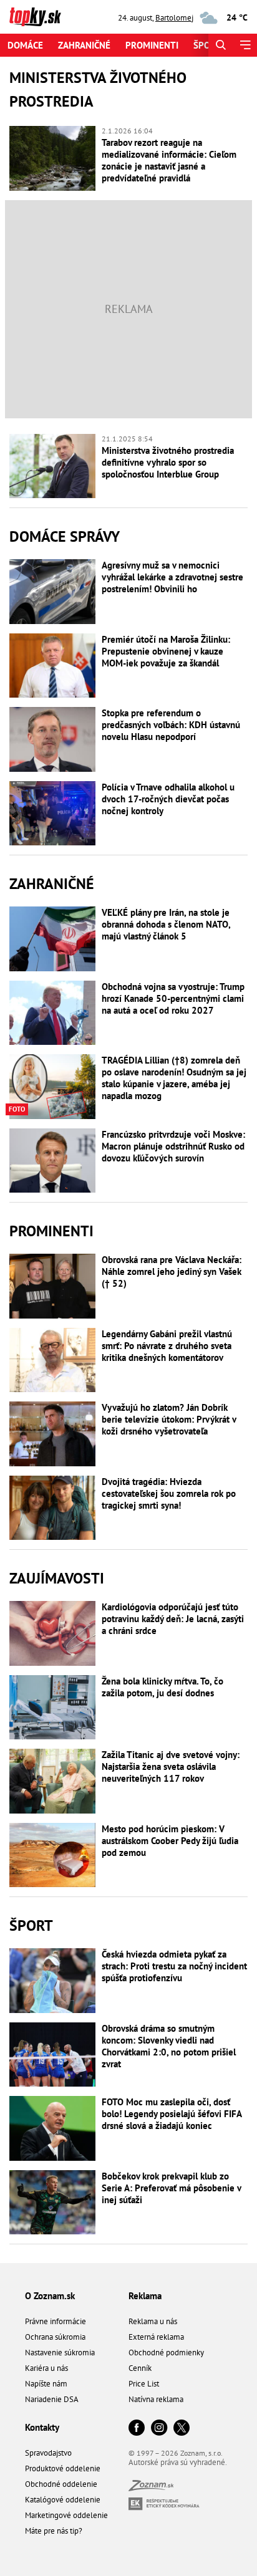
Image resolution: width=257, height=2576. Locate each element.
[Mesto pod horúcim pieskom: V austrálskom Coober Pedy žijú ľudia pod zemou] (52, 1855)
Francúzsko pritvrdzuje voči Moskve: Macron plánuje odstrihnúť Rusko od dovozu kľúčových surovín (173, 1146)
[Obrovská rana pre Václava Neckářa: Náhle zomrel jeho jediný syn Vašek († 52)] (52, 1286)
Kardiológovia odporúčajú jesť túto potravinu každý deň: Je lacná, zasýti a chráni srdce (173, 1619)
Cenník (140, 2368)
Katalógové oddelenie (63, 2500)
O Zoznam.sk (50, 2296)
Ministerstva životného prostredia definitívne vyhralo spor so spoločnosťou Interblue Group (168, 462)
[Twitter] (182, 2429)
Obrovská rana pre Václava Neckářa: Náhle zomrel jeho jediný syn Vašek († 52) (172, 1271)
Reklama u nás (153, 2321)
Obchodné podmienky (166, 2353)
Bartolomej (174, 18)
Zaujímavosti (57, 1578)
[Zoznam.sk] (151, 2488)
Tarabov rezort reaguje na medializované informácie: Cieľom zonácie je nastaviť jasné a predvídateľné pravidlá (169, 160)
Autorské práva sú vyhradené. (178, 2462)
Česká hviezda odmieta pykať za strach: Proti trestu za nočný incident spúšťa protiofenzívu (174, 1966)
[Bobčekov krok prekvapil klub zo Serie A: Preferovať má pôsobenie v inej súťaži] (52, 2203)
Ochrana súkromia (55, 2337)
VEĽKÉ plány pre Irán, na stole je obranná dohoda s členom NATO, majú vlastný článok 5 (166, 924)
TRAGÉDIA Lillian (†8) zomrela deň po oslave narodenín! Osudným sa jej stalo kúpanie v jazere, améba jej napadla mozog (174, 1078)
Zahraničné (84, 45)
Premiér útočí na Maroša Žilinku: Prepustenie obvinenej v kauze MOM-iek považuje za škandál (166, 651)
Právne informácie (56, 2321)
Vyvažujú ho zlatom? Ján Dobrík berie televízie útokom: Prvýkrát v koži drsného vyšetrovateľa (169, 1419)
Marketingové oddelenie (66, 2515)
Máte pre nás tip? (54, 2531)
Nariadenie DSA (52, 2399)
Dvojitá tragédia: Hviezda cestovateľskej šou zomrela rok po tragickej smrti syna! (169, 1493)
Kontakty (42, 2427)
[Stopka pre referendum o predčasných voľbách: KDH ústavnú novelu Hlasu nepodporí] (52, 739)
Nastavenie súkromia (60, 2353)
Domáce (25, 45)
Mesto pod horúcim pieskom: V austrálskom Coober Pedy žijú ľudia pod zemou (170, 1841)
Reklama (145, 2296)
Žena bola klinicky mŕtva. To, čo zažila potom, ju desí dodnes (162, 1687)
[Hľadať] (221, 45)
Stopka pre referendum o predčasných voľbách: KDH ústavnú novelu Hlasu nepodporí (171, 725)
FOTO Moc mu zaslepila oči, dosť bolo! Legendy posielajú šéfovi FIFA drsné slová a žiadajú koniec (172, 2114)
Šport (207, 45)
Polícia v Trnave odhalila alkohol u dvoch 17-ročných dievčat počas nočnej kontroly (168, 799)
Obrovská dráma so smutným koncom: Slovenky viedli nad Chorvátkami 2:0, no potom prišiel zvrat (169, 2046)
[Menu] (245, 45)
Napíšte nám (46, 2384)
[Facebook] (137, 2429)
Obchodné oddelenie (61, 2484)
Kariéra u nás (46, 2368)
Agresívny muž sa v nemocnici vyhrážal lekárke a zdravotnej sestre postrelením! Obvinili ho (172, 577)
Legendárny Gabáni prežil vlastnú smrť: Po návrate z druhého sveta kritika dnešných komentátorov (167, 1346)
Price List (144, 2384)
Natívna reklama (156, 2399)
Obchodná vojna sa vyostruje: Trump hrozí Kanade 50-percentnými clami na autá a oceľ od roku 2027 (173, 998)
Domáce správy (65, 536)
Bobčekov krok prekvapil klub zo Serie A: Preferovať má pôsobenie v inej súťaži (171, 2188)
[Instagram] (159, 2429)
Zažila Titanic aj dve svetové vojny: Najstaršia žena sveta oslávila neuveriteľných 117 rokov (171, 1766)
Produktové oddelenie (63, 2468)
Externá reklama (156, 2337)
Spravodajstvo (48, 2453)
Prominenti (152, 45)
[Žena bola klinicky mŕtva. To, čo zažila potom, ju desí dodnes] (52, 1708)
